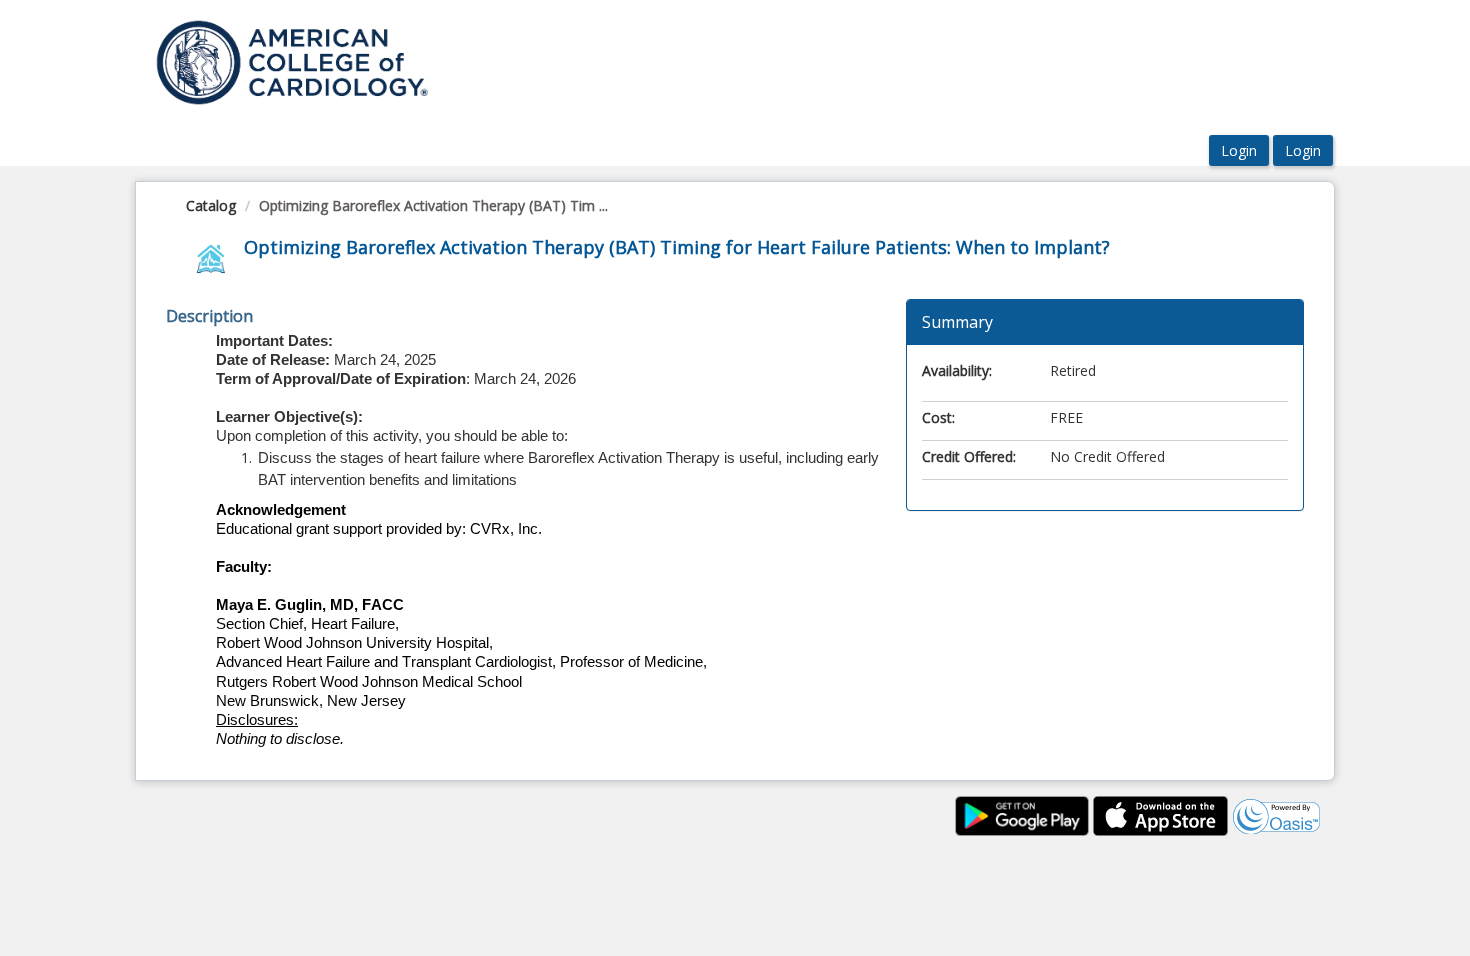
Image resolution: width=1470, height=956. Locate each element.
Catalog (211, 205)
